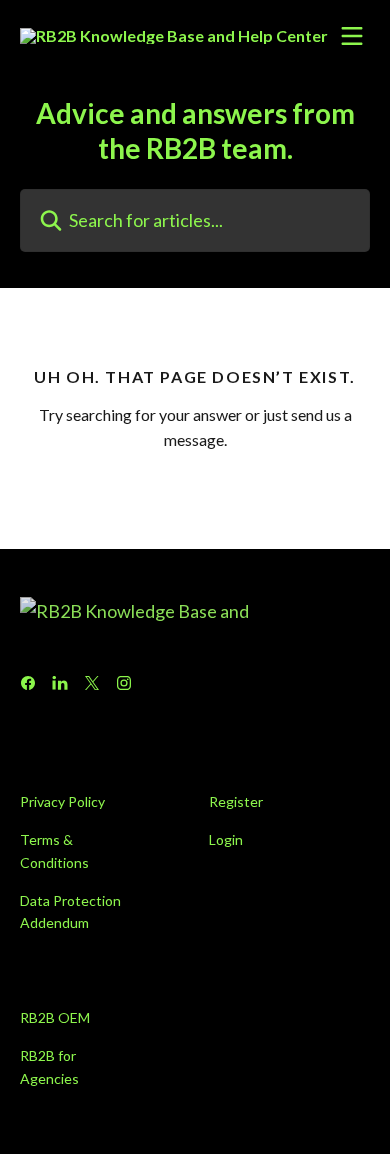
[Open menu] (352, 36)
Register (236, 801)
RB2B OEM (55, 1017)
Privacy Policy (62, 801)
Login (226, 839)
